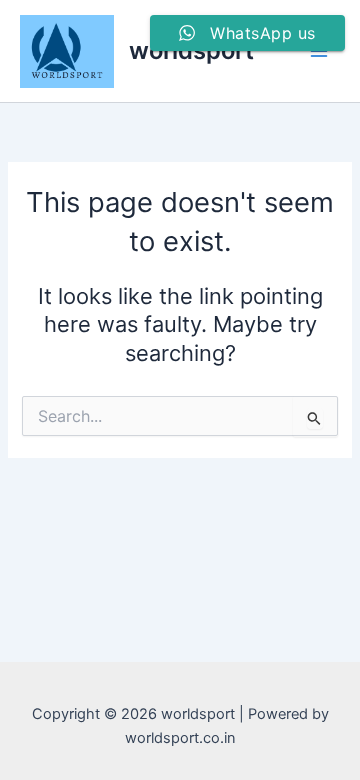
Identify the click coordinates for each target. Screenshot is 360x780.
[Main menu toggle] (319, 51)
